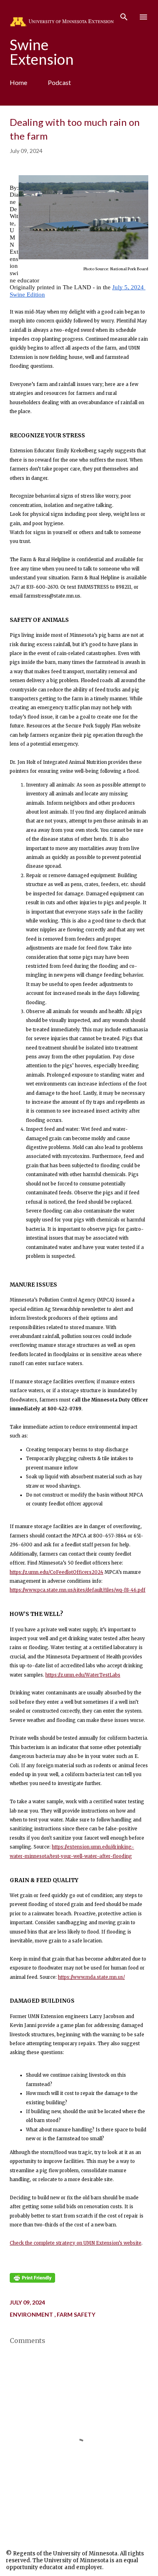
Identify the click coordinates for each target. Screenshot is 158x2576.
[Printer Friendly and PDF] (32, 2281)
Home (18, 82)
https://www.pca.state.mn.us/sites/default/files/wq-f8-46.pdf (78, 1590)
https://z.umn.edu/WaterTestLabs (83, 1675)
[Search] (124, 15)
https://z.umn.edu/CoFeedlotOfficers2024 (57, 1572)
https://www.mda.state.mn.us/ (91, 1977)
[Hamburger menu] (143, 17)
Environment (32, 2314)
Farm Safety (76, 2314)
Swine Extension (42, 52)
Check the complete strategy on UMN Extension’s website (76, 2243)
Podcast (59, 82)
